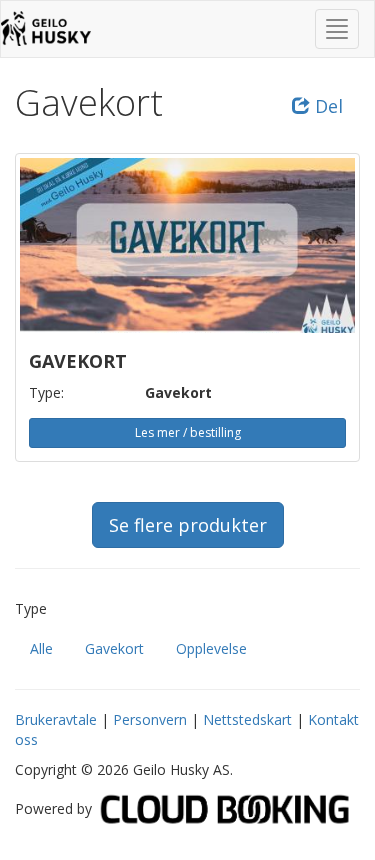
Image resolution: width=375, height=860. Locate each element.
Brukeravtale (56, 719)
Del (326, 106)
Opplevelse (211, 648)
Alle (41, 648)
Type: (46, 392)
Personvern (150, 719)
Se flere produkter (188, 525)
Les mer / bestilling (188, 432)
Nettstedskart (247, 719)
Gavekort (114, 648)
